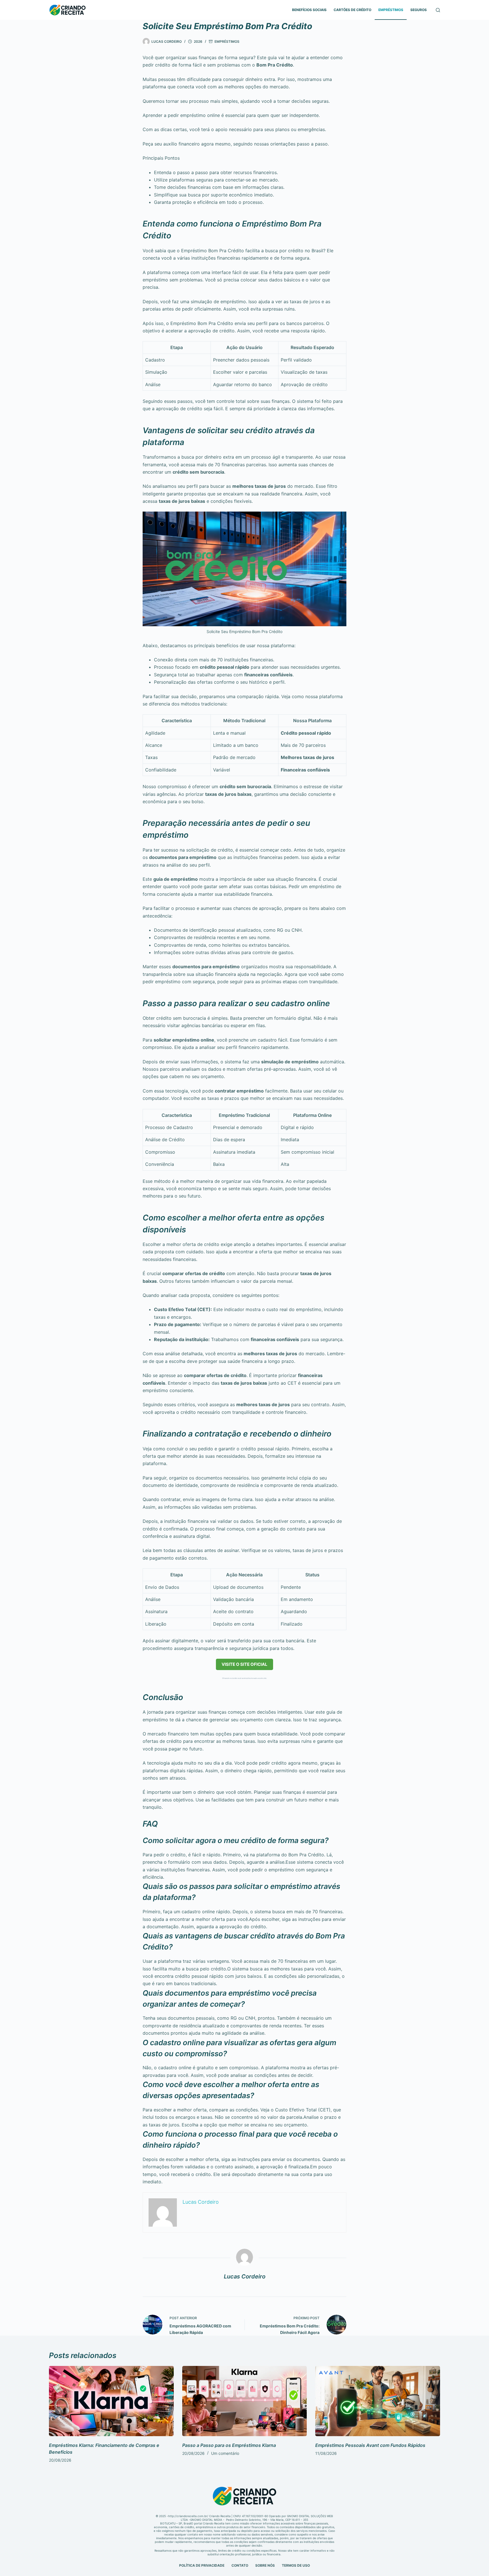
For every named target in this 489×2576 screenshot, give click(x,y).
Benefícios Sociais (309, 10)
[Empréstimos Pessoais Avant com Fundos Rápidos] (378, 2401)
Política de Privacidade (202, 2565)
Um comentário (225, 2453)
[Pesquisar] (438, 10)
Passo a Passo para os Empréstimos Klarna (229, 2445)
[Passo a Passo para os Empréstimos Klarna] (245, 2401)
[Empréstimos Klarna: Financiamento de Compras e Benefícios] (111, 2401)
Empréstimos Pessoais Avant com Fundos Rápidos (370, 2445)
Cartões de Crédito (352, 10)
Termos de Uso (296, 2565)
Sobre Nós (265, 2565)
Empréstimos (391, 10)
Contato (240, 2565)
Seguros (419, 10)
